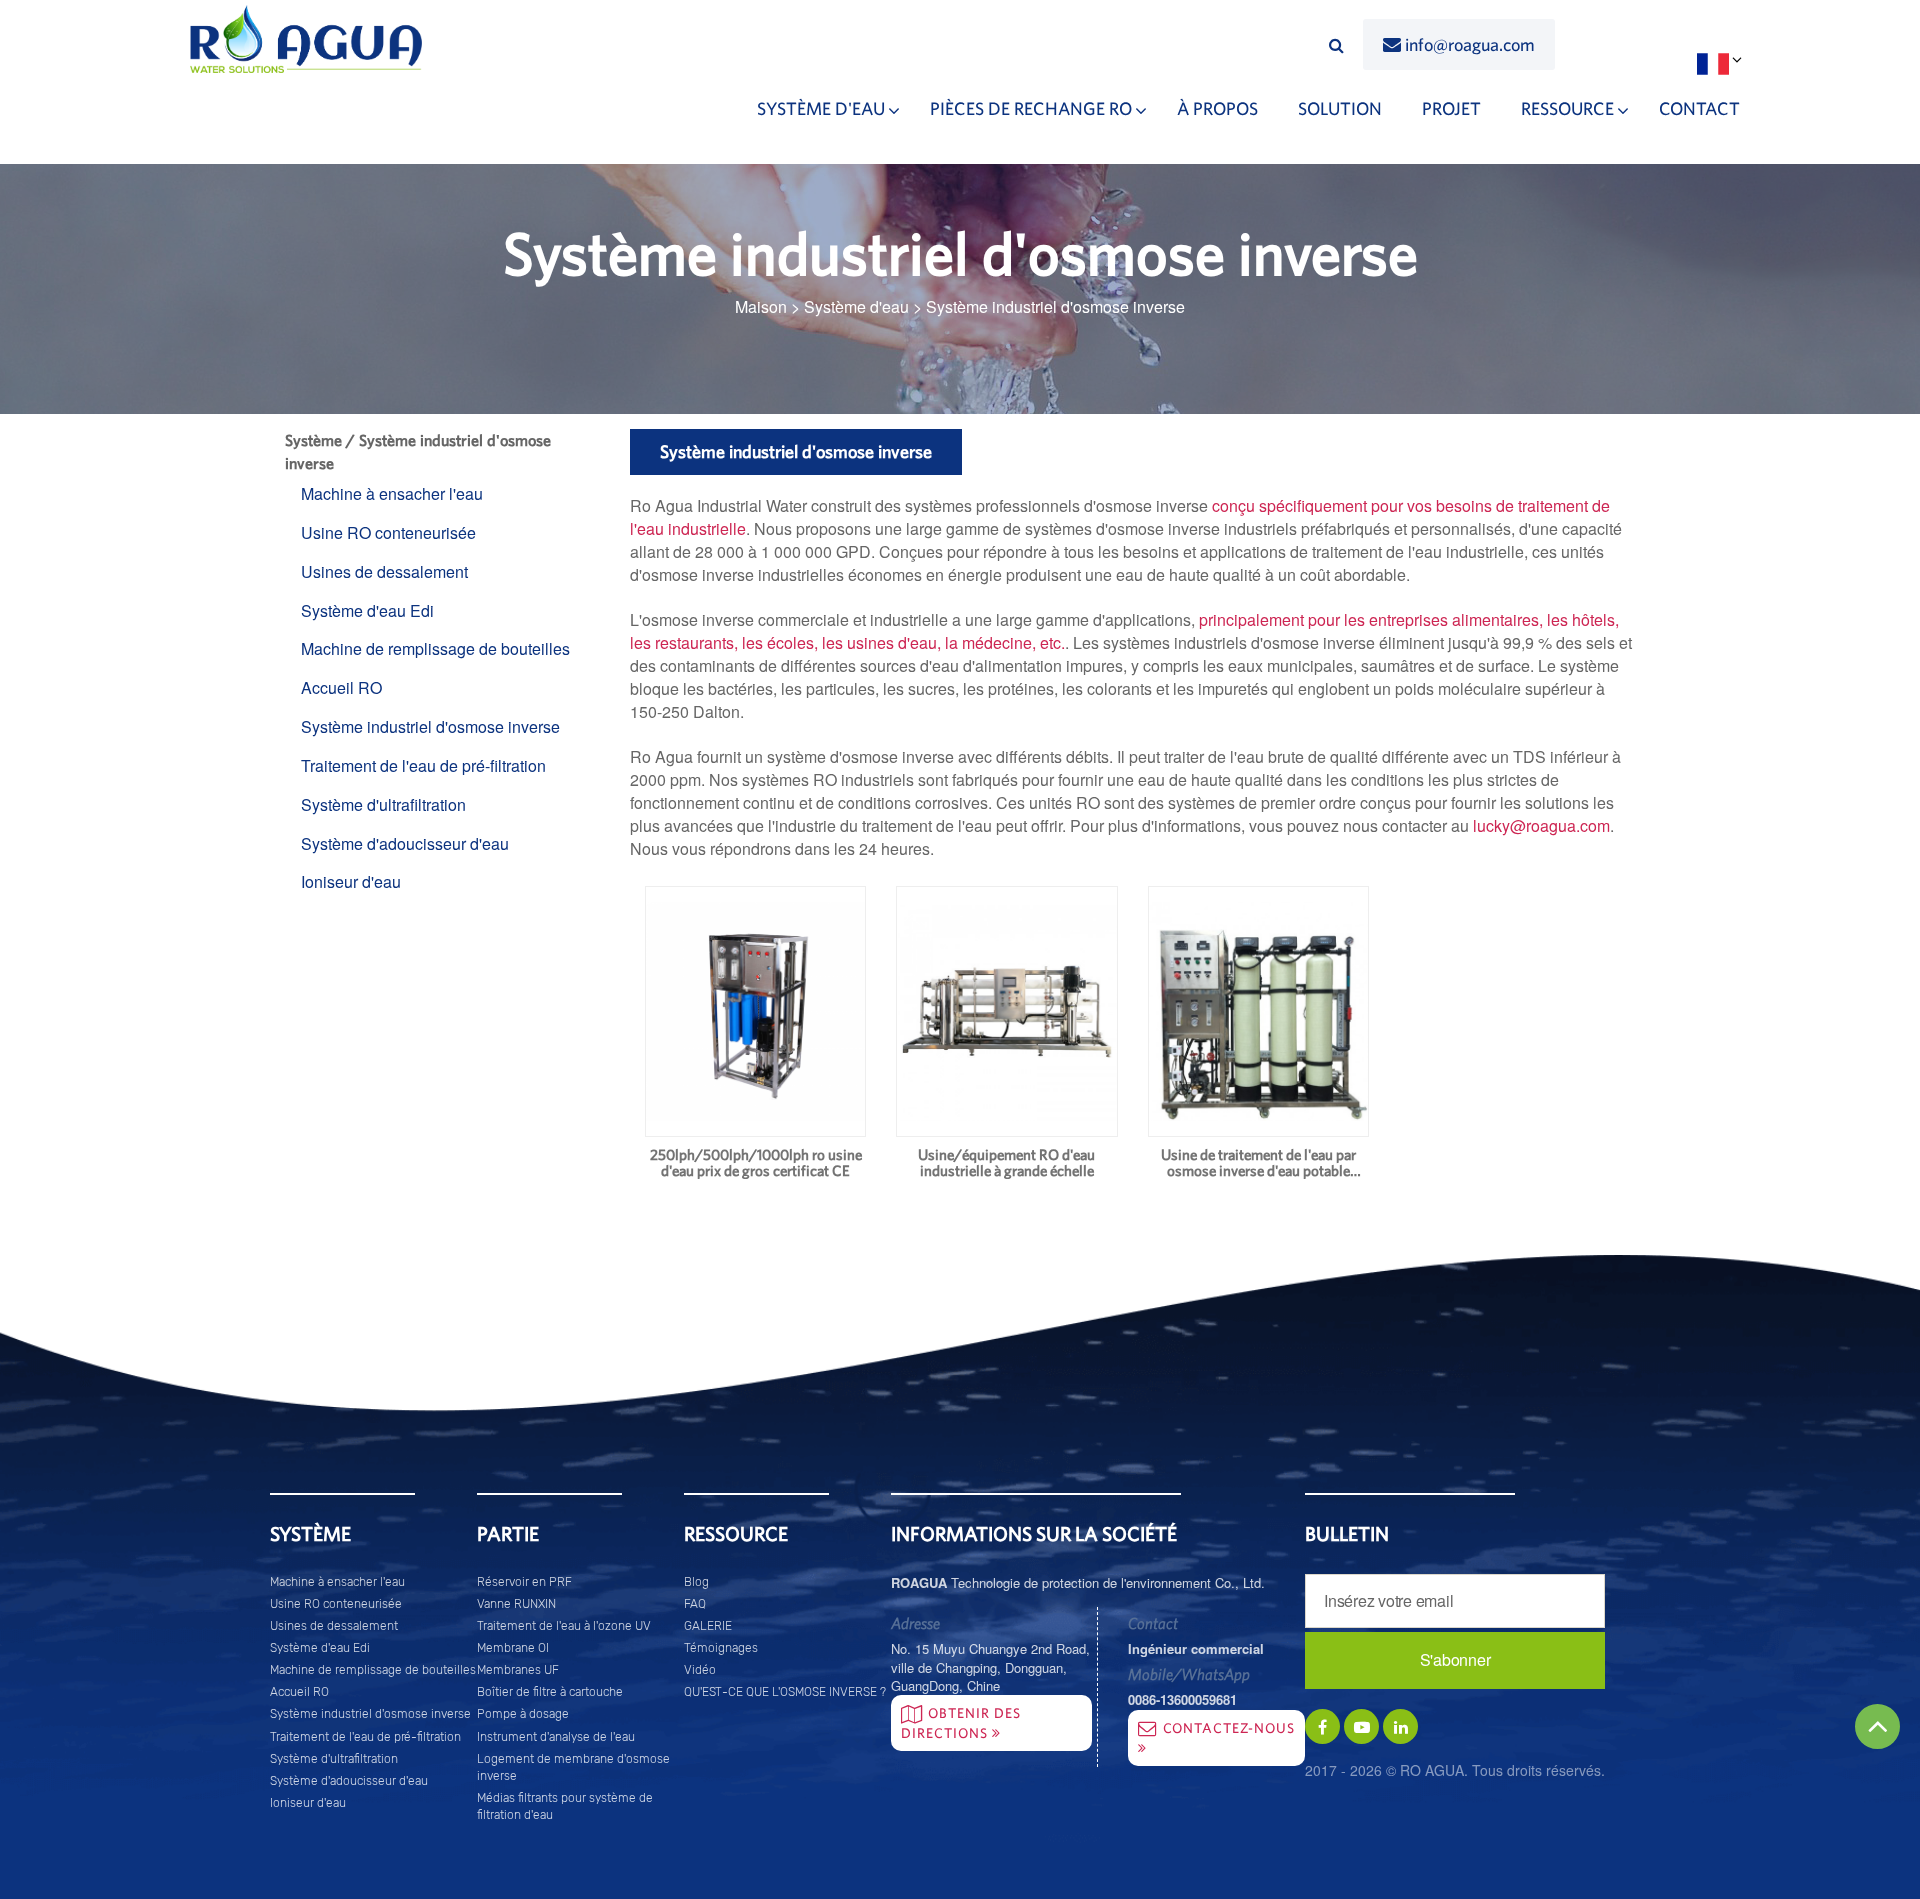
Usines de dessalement (384, 571)
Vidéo (700, 1670)
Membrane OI (513, 1648)
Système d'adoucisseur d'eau (405, 843)
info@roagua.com (1470, 44)
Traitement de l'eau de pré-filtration (423, 765)
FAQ (695, 1604)
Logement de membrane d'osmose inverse (573, 1766)
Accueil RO (341, 687)
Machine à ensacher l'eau (392, 493)
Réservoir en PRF (524, 1581)
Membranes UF (518, 1670)
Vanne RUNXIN (516, 1604)
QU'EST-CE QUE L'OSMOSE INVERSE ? (785, 1692)
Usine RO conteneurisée (388, 532)
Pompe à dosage (523, 1714)
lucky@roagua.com (1541, 825)
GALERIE (708, 1626)
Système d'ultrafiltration (383, 804)
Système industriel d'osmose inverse (430, 726)
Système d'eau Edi (367, 610)
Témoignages (721, 1648)
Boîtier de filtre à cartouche (550, 1692)
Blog (696, 1581)
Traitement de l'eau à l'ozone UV (564, 1626)
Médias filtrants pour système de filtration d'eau (565, 1806)
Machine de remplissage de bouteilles (435, 648)
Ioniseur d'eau (351, 881)
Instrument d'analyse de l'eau (556, 1736)
